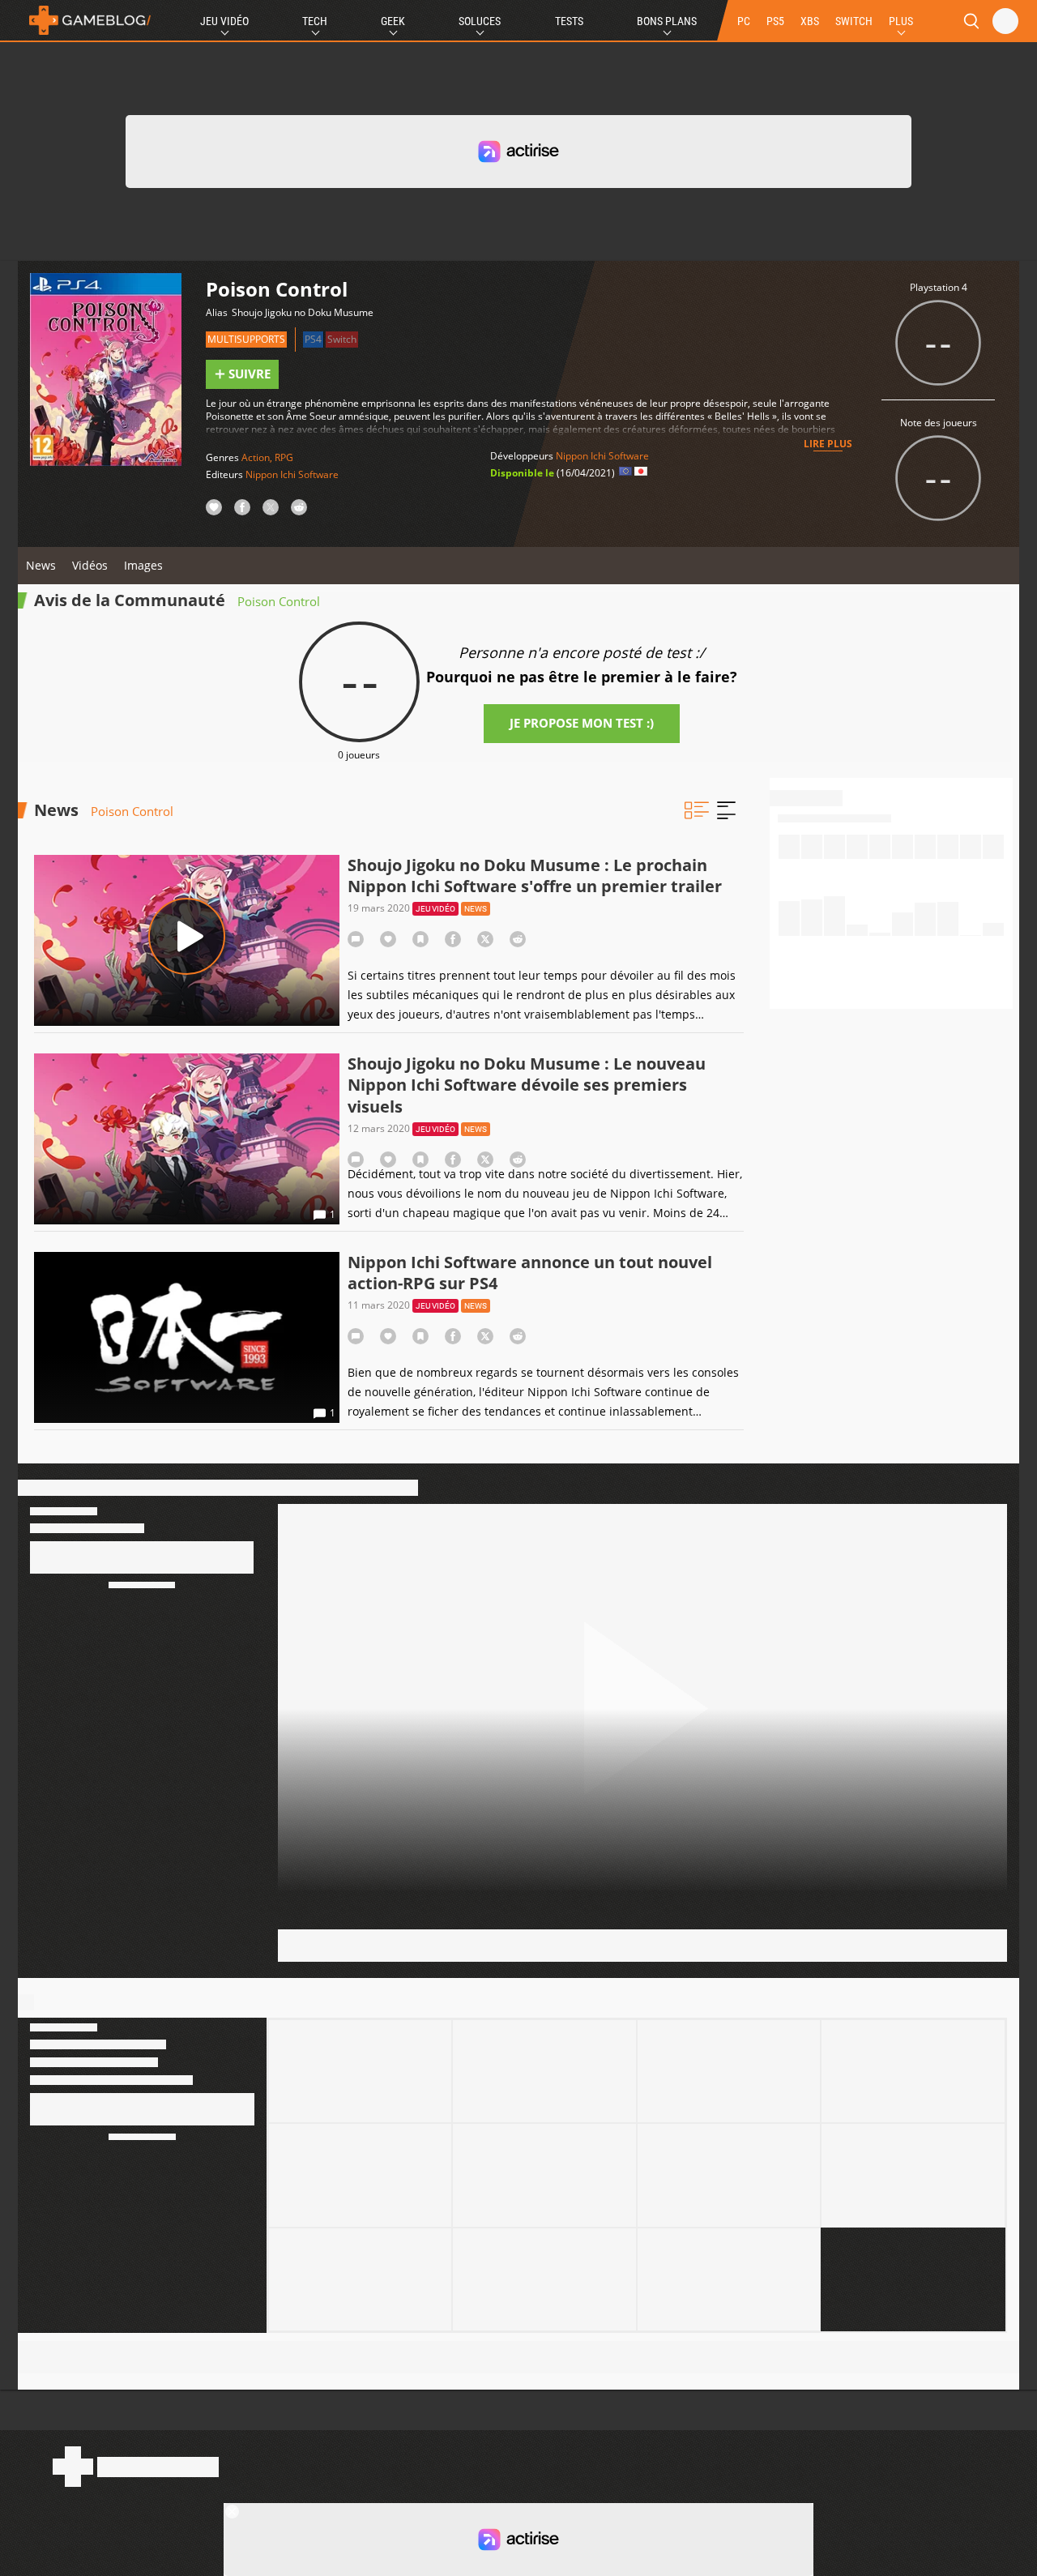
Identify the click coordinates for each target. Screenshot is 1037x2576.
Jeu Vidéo (224, 21)
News (41, 565)
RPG (284, 457)
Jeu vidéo (435, 909)
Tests (569, 21)
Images (143, 565)
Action (256, 457)
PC (744, 21)
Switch (342, 339)
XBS (810, 21)
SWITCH (854, 21)
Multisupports (246, 339)
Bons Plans (667, 21)
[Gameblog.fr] (86, 20)
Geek (393, 21)
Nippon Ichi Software (292, 474)
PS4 (313, 339)
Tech (315, 21)
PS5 (775, 21)
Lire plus (828, 444)
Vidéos (90, 565)
